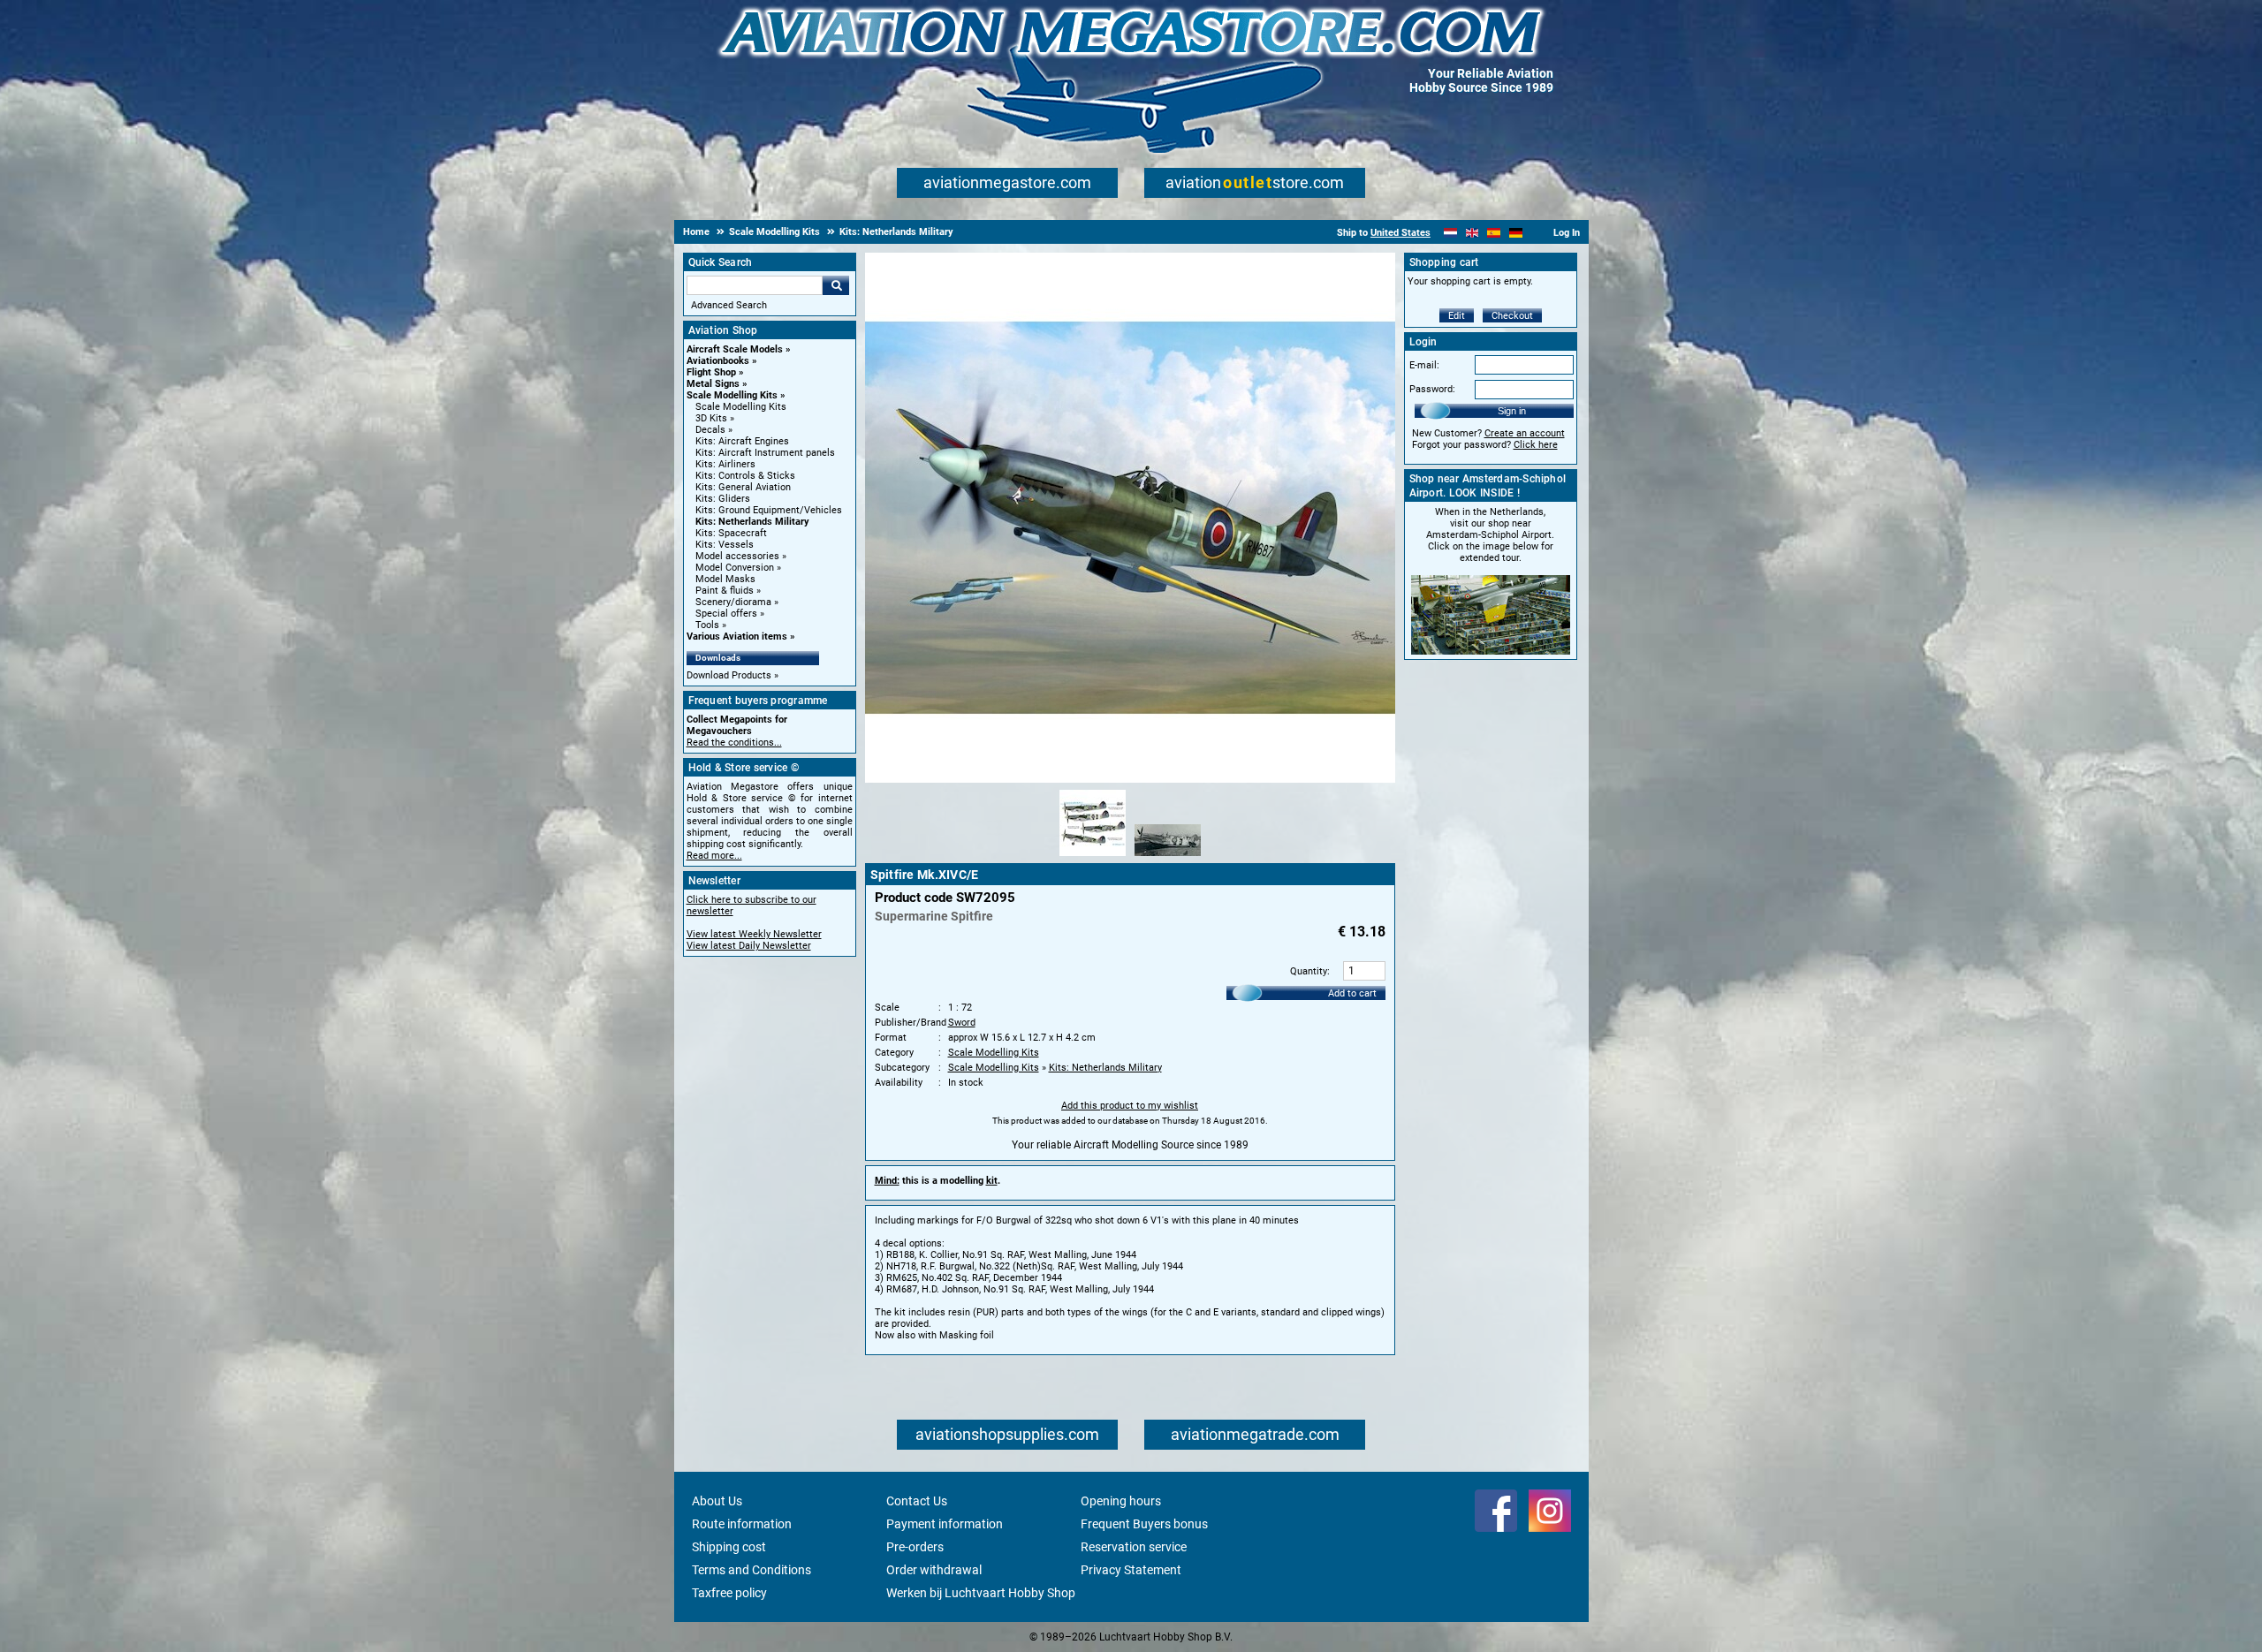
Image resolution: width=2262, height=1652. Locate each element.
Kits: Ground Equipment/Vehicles (769, 510)
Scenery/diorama (733, 602)
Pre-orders (915, 1547)
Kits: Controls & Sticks (745, 476)
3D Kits (711, 418)
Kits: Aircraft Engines (742, 441)
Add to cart (1352, 993)
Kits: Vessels (725, 545)
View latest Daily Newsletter (749, 946)
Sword (962, 1023)
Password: (1432, 389)
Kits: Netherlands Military (752, 522)
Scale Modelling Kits (732, 395)
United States (1400, 233)
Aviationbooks (718, 361)
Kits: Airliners (725, 464)
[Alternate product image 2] (1168, 857)
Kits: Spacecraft (731, 533)
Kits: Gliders (723, 499)
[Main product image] (1130, 779)
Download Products (729, 675)
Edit (1457, 316)
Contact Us (917, 1501)
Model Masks (725, 579)
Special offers (726, 614)
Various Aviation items (737, 637)
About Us (717, 1501)
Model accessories (737, 556)
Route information (742, 1524)
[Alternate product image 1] (1093, 857)
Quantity (1309, 971)
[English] (1473, 233)
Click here (1536, 445)
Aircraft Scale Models (735, 349)
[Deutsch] (1516, 233)
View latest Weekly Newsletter (754, 934)
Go (836, 285)
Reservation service (1134, 1547)
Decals (710, 430)
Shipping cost (729, 1547)
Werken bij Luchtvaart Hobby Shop (981, 1593)
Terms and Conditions (751, 1570)
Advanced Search (729, 305)
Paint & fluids (725, 591)
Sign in (1512, 411)
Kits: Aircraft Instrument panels (765, 453)
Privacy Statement (1131, 1570)
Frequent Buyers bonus (1144, 1524)
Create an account (1525, 433)
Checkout (1512, 316)
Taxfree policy (729, 1593)
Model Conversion (735, 568)
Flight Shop (711, 372)
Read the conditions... (734, 743)
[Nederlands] (1450, 233)
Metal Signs (713, 384)
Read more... (714, 856)
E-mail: (1424, 365)
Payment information (945, 1524)
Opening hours (1121, 1501)
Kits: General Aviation (743, 487)
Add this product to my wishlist (1130, 1106)
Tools (707, 625)
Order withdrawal (934, 1570)
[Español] (1494, 233)
